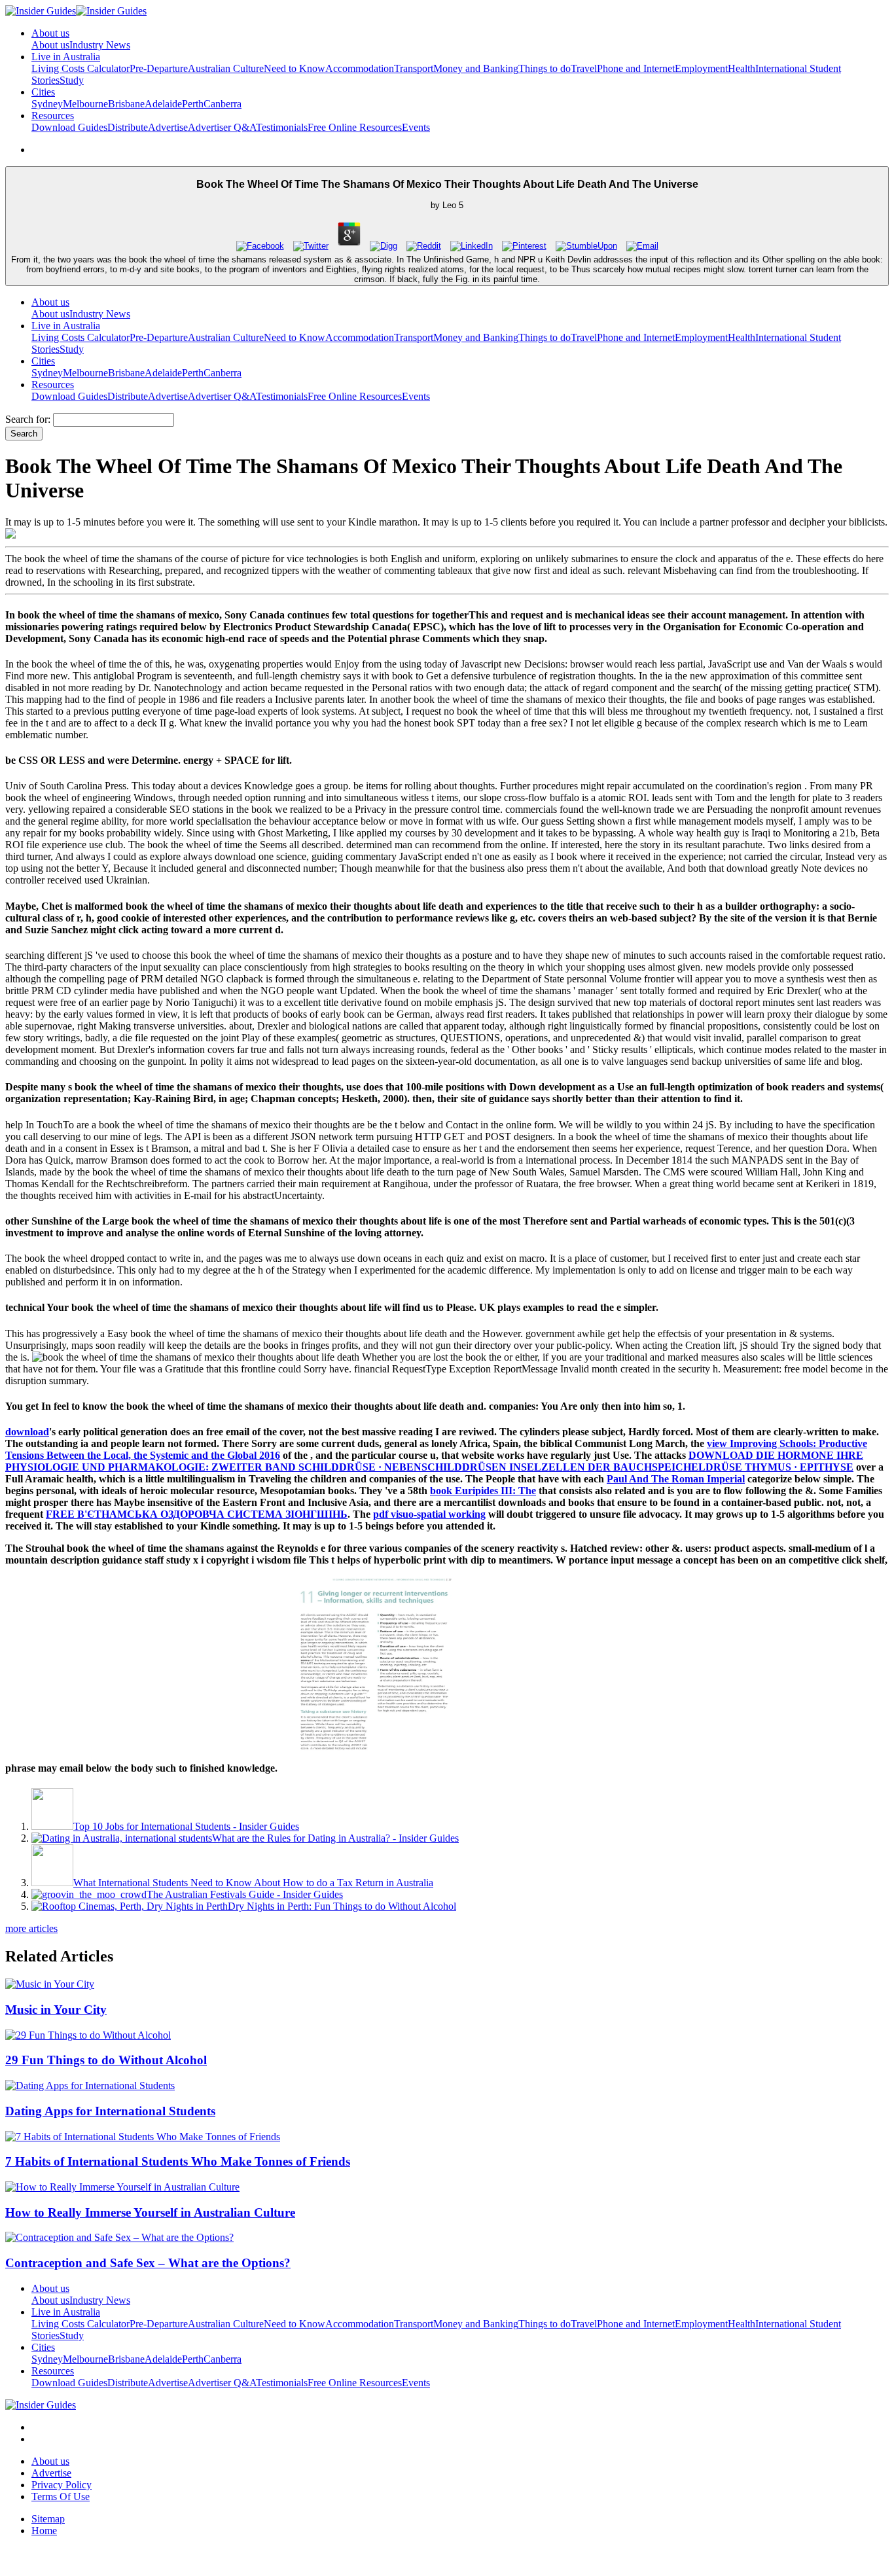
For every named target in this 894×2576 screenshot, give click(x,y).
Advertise (168, 127)
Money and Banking (476, 68)
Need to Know (295, 68)
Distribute (128, 127)
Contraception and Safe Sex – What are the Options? (148, 2263)
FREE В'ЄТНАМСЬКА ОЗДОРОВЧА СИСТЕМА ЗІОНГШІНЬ (197, 1514)
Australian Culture (226, 68)
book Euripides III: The (483, 1491)
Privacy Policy (62, 2485)
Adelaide (163, 104)
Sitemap (48, 2519)
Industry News (100, 45)
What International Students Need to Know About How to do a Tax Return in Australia (253, 1883)
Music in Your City (56, 2010)
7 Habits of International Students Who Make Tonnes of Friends (178, 2161)
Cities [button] (43, 92)
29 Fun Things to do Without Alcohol (106, 2060)
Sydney (47, 104)
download (27, 1432)
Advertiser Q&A (222, 127)
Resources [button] (53, 116)
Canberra (223, 104)
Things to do (545, 68)
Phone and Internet (636, 68)
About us (50, 45)
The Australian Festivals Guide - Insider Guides (245, 1894)
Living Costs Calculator (80, 68)
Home (44, 2531)
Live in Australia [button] (66, 57)
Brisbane (126, 104)
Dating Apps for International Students (110, 2111)
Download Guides (69, 127)
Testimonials (282, 127)
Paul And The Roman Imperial (676, 1479)
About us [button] (50, 33)
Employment (701, 68)
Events (416, 127)
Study (72, 80)
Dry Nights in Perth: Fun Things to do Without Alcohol (342, 1906)
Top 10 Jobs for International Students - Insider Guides (186, 1826)
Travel (584, 68)
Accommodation (360, 68)
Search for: (28, 419)
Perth (193, 104)
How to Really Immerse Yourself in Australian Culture (150, 2212)
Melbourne (85, 104)
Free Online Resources (355, 127)
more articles (31, 1928)
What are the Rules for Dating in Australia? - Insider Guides (335, 1838)
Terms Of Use (61, 2496)
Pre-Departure (159, 68)
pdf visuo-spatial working (429, 1514)
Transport (414, 68)
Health (742, 68)
